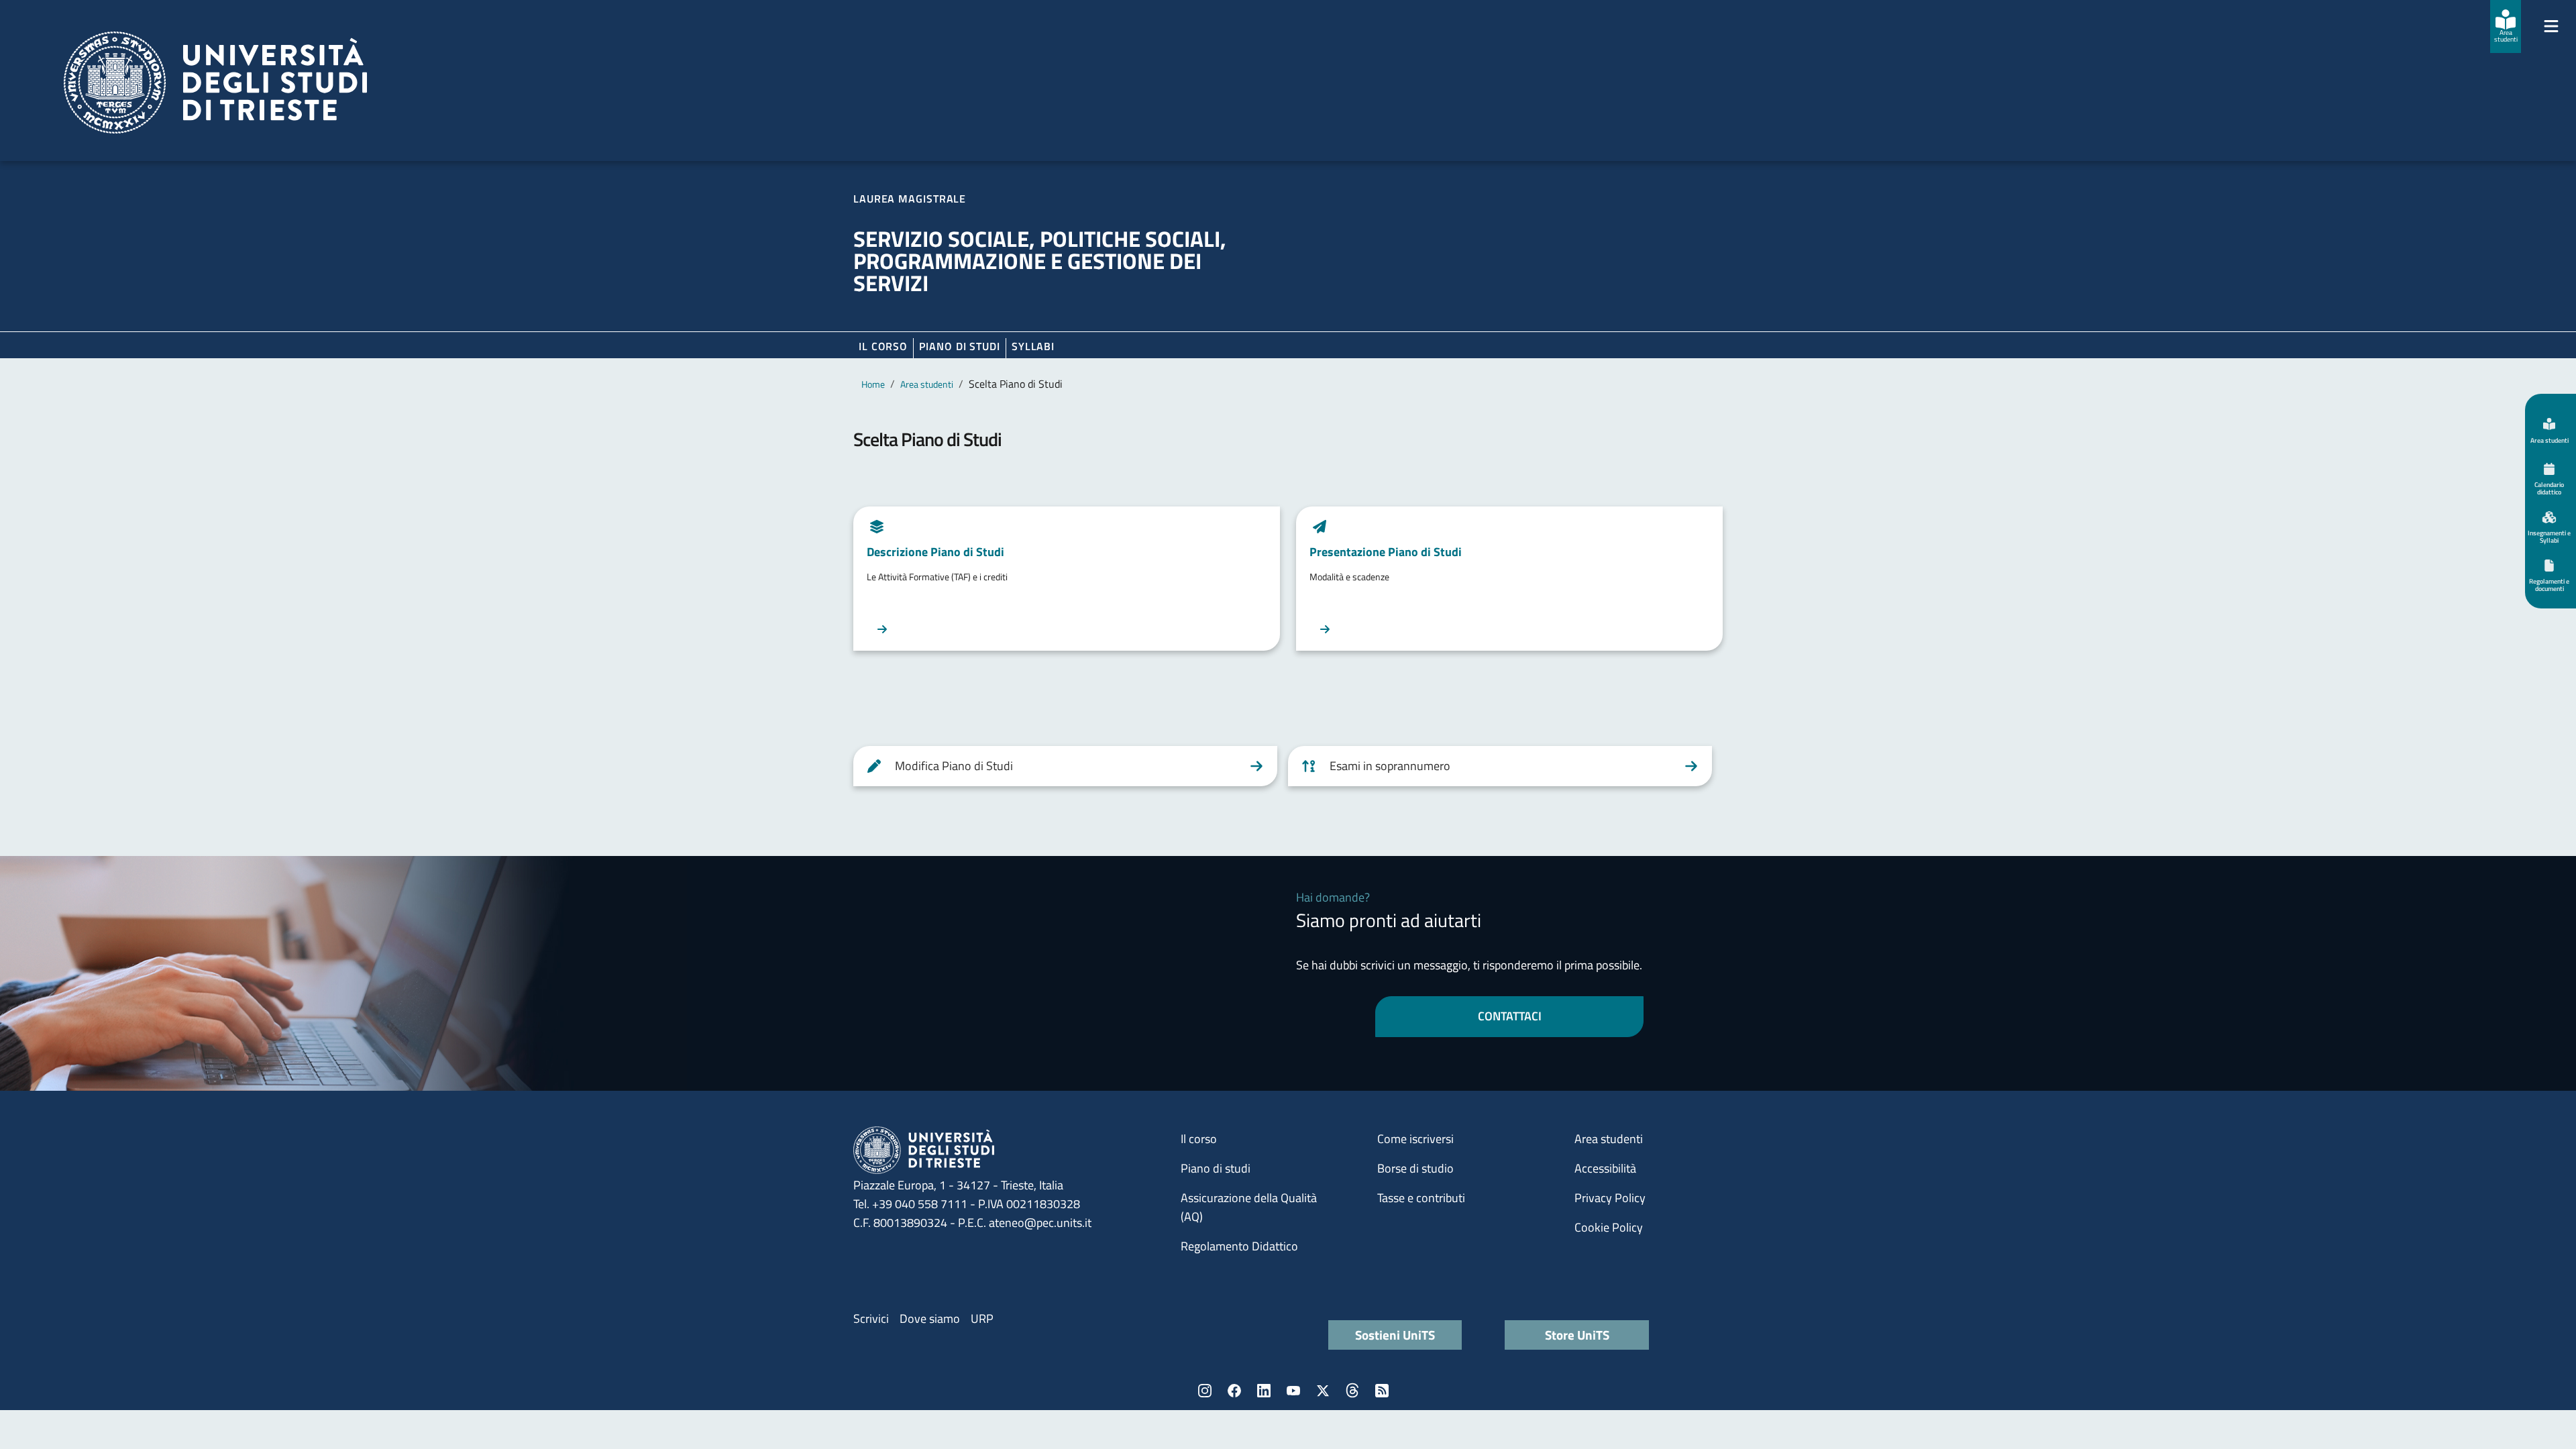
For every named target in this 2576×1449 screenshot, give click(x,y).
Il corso (883, 346)
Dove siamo (930, 1319)
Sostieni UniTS (1395, 1335)
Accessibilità (1605, 1168)
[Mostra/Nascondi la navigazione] (2551, 26)
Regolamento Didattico (1239, 1246)
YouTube (1293, 1391)
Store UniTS (1577, 1335)
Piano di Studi (960, 346)
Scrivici (871, 1319)
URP (982, 1319)
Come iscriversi (1415, 1139)
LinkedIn (1264, 1391)
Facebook (1234, 1391)
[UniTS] (215, 83)
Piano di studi (1216, 1168)
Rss (1382, 1391)
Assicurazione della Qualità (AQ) (1249, 1207)
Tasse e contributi (1421, 1198)
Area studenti (927, 384)
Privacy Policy (1610, 1198)
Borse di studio (1415, 1168)
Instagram (1205, 1391)
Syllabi (1033, 346)
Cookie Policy (1609, 1227)
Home (873, 384)
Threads (1352, 1391)
